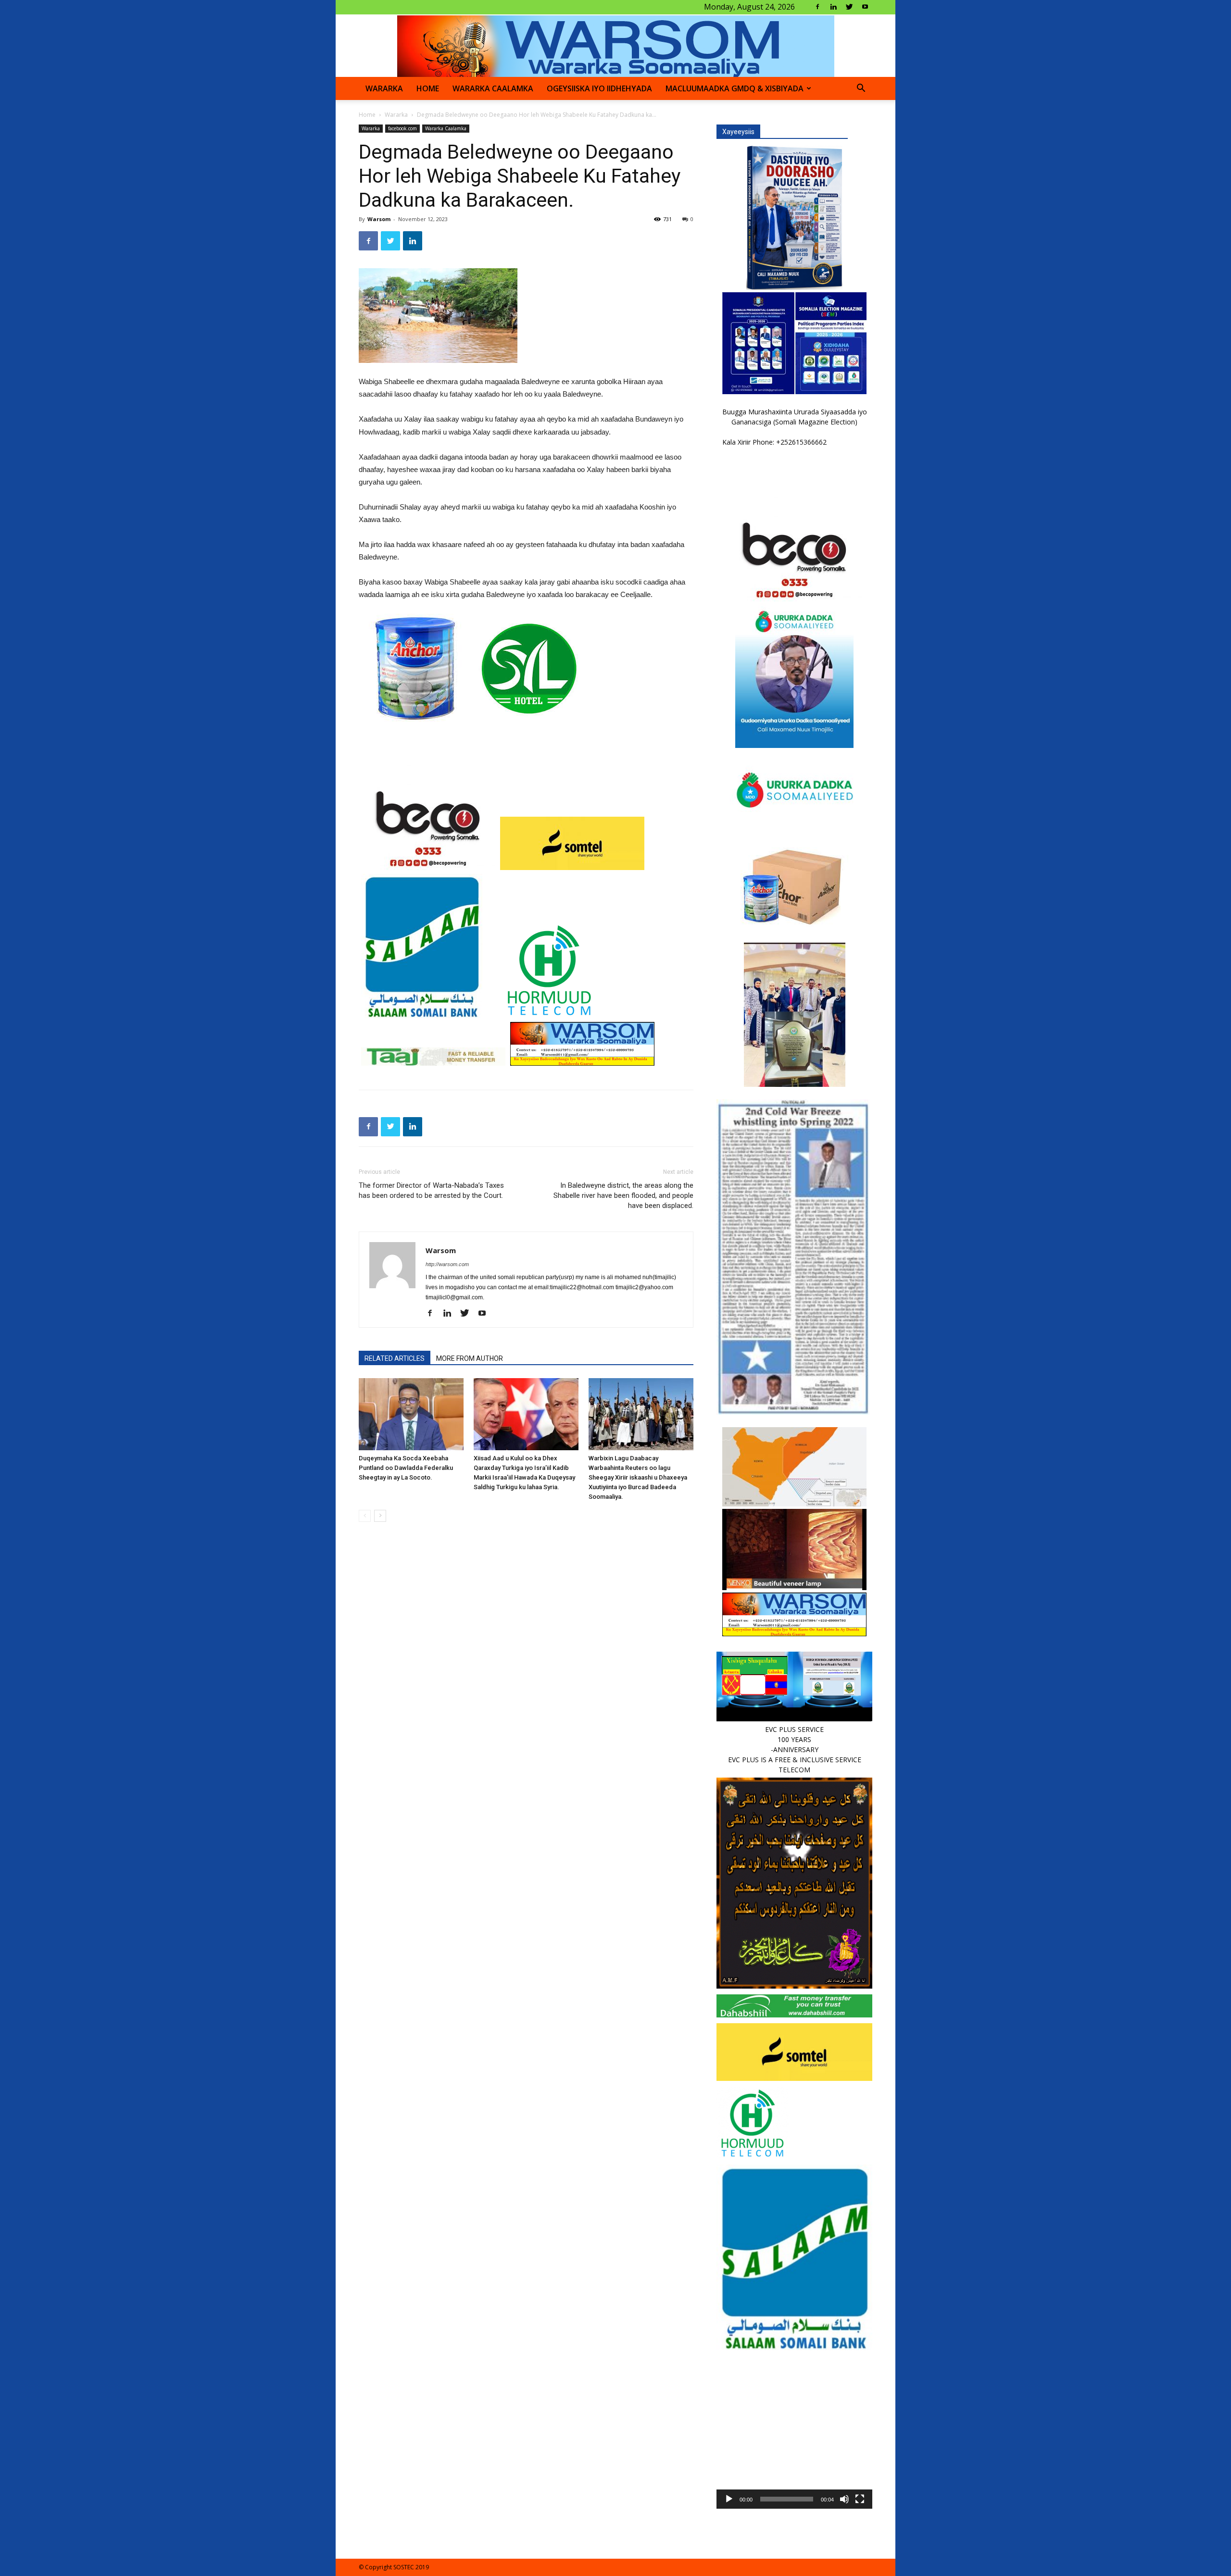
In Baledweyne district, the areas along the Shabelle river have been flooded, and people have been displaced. (623, 1195)
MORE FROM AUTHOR (470, 1358)
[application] (794, 2431)
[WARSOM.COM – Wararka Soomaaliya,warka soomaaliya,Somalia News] (616, 46)
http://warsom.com (447, 1264)
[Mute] (844, 2499)
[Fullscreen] (860, 2499)
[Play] (729, 2499)
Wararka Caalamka (493, 88)
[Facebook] (817, 7)
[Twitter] (849, 7)
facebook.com (402, 128)
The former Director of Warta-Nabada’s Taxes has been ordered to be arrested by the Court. (431, 1190)
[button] (861, 89)
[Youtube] (865, 7)
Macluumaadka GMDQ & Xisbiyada (735, 88)
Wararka (384, 88)
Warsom (379, 219)
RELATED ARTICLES (395, 1358)
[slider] (787, 2499)
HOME (428, 88)
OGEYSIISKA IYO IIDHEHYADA (599, 88)
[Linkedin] (833, 7)
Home (367, 115)
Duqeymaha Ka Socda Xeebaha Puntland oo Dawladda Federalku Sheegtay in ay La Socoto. (406, 1468)
